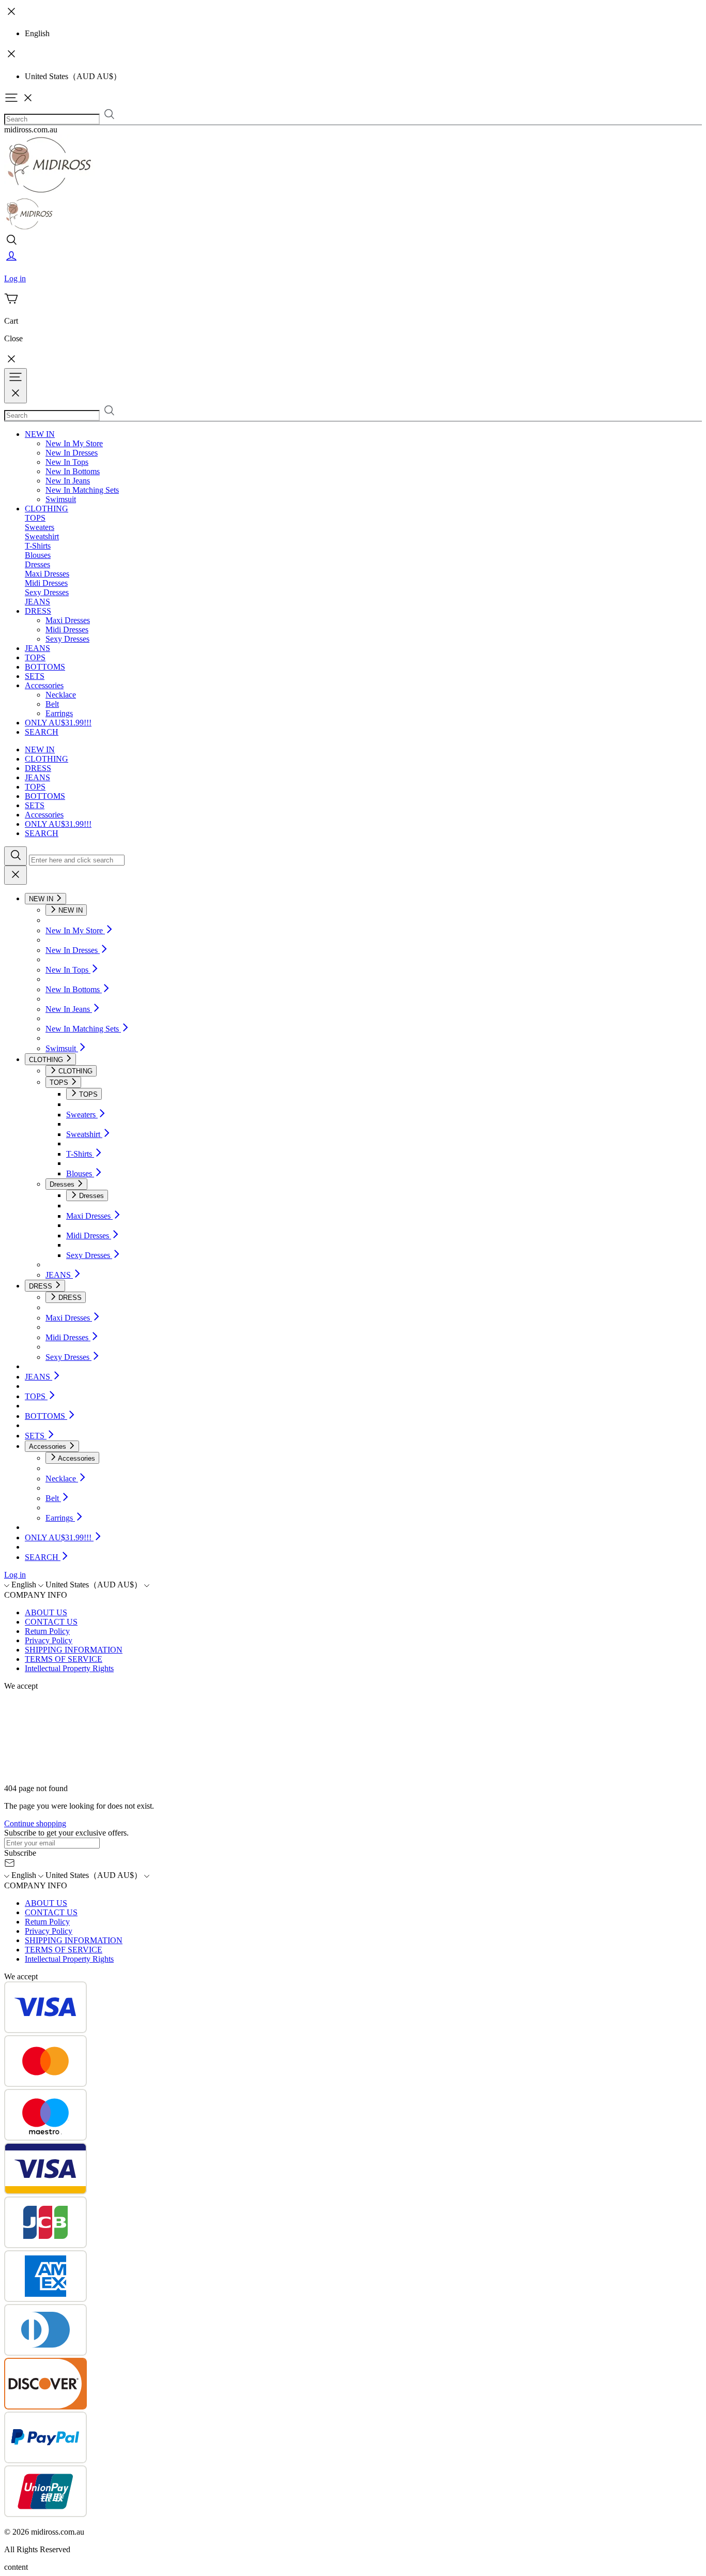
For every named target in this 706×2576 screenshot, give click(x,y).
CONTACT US (51, 1622)
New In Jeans (68, 481)
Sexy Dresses (47, 592)
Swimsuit (61, 499)
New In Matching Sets (82, 490)
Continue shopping (35, 1823)
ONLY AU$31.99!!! (58, 723)
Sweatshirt (42, 536)
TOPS (35, 518)
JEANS (37, 602)
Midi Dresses (46, 583)
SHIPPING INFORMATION (74, 1650)
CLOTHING (47, 509)
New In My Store (74, 443)
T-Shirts (38, 546)
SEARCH (42, 732)
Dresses (37, 564)
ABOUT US (46, 1612)
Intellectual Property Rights (69, 1668)
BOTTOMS (45, 667)
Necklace (61, 695)
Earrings (59, 713)
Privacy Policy (49, 1640)
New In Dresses (72, 453)
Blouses (38, 555)
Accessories (44, 685)
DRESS (38, 611)
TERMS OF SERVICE (64, 1659)
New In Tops (67, 462)
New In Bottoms (73, 471)
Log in (15, 1575)
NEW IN (40, 434)
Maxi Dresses (47, 574)
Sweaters (40, 527)
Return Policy (47, 1631)
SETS (35, 676)
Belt (52, 704)
